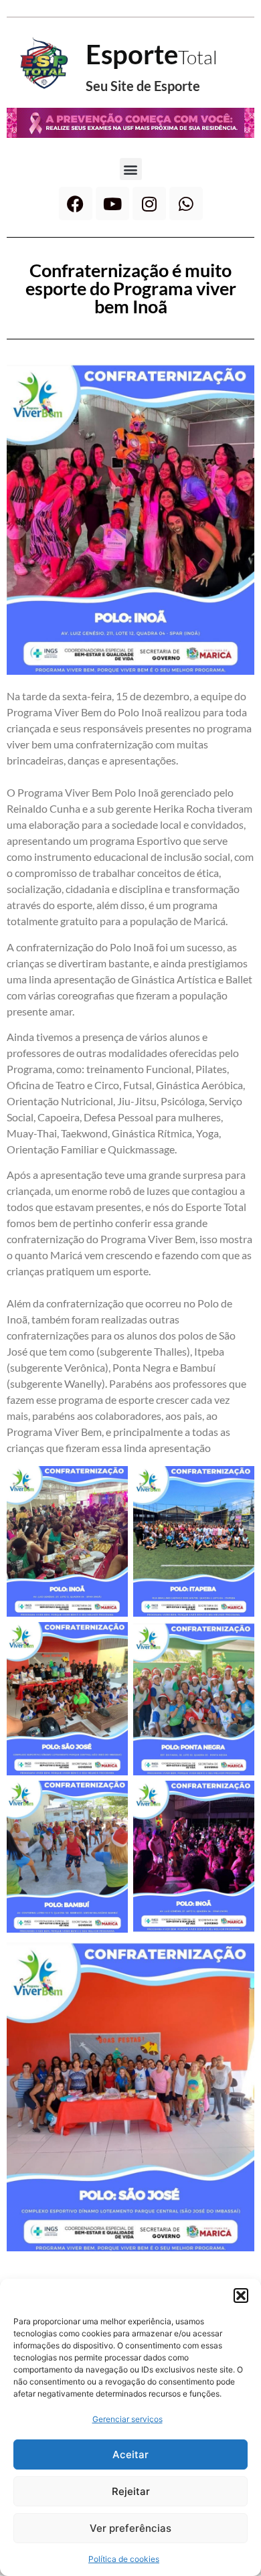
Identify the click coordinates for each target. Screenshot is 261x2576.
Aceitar (130, 2454)
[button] (241, 2296)
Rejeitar (131, 2491)
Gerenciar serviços (127, 2419)
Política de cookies (124, 2559)
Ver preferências (130, 2528)
